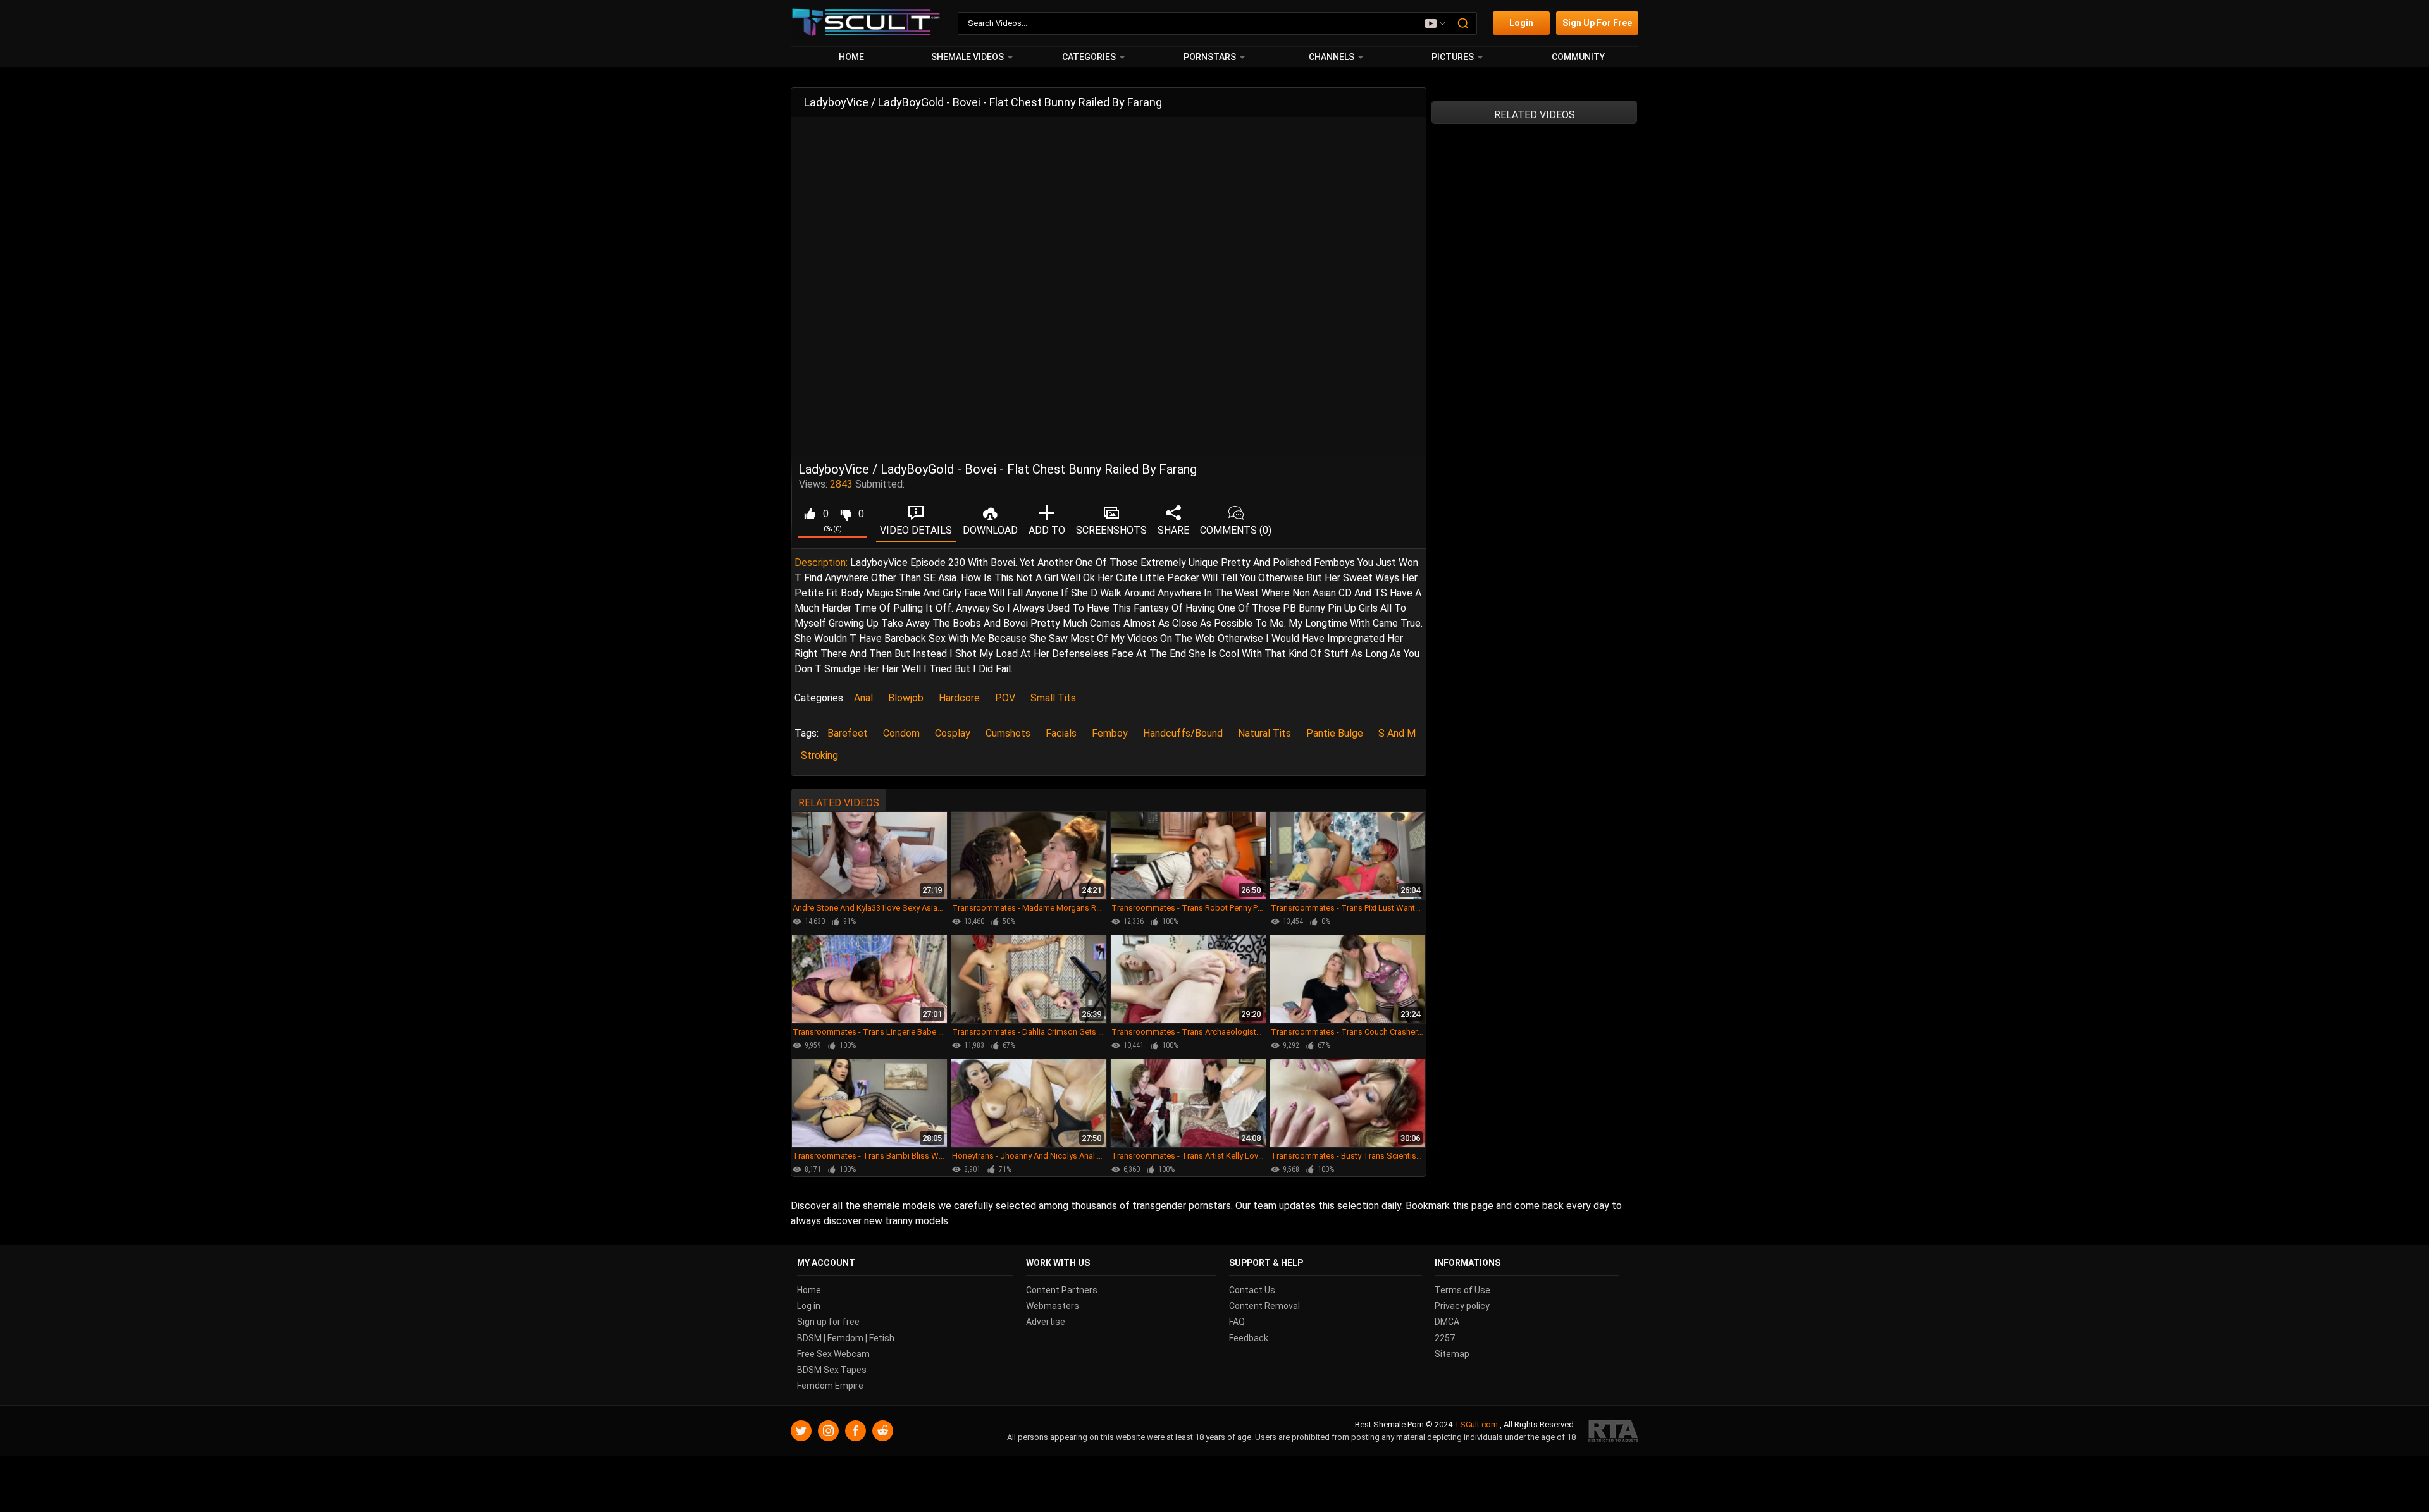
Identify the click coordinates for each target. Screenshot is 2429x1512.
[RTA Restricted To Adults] (1613, 1431)
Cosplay (953, 733)
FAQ (1237, 1322)
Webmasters (1053, 1306)
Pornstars (1210, 57)
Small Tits (1053, 698)
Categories (1089, 57)
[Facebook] (856, 1431)
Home (851, 57)
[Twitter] (801, 1431)
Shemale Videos (967, 57)
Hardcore (959, 698)
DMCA (1447, 1322)
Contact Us (1252, 1290)
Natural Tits (1264, 733)
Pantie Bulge (1335, 733)
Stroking (819, 755)
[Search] (1464, 23)
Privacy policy (1462, 1306)
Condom (901, 733)
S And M (1397, 733)
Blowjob (906, 698)
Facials (1061, 733)
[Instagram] (828, 1431)
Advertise (1046, 1322)
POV (1005, 698)
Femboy (1110, 733)
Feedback (1249, 1338)
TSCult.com (1476, 1425)
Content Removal (1264, 1306)
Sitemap (1452, 1354)
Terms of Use (1462, 1290)
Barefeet (848, 733)
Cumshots (1008, 733)
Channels (1332, 57)
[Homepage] (866, 23)
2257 (1445, 1338)
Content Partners (1062, 1290)
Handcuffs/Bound (1183, 733)
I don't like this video (845, 514)
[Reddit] (883, 1431)
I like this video (809, 514)
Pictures (1453, 57)
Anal (863, 698)
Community (1578, 57)
